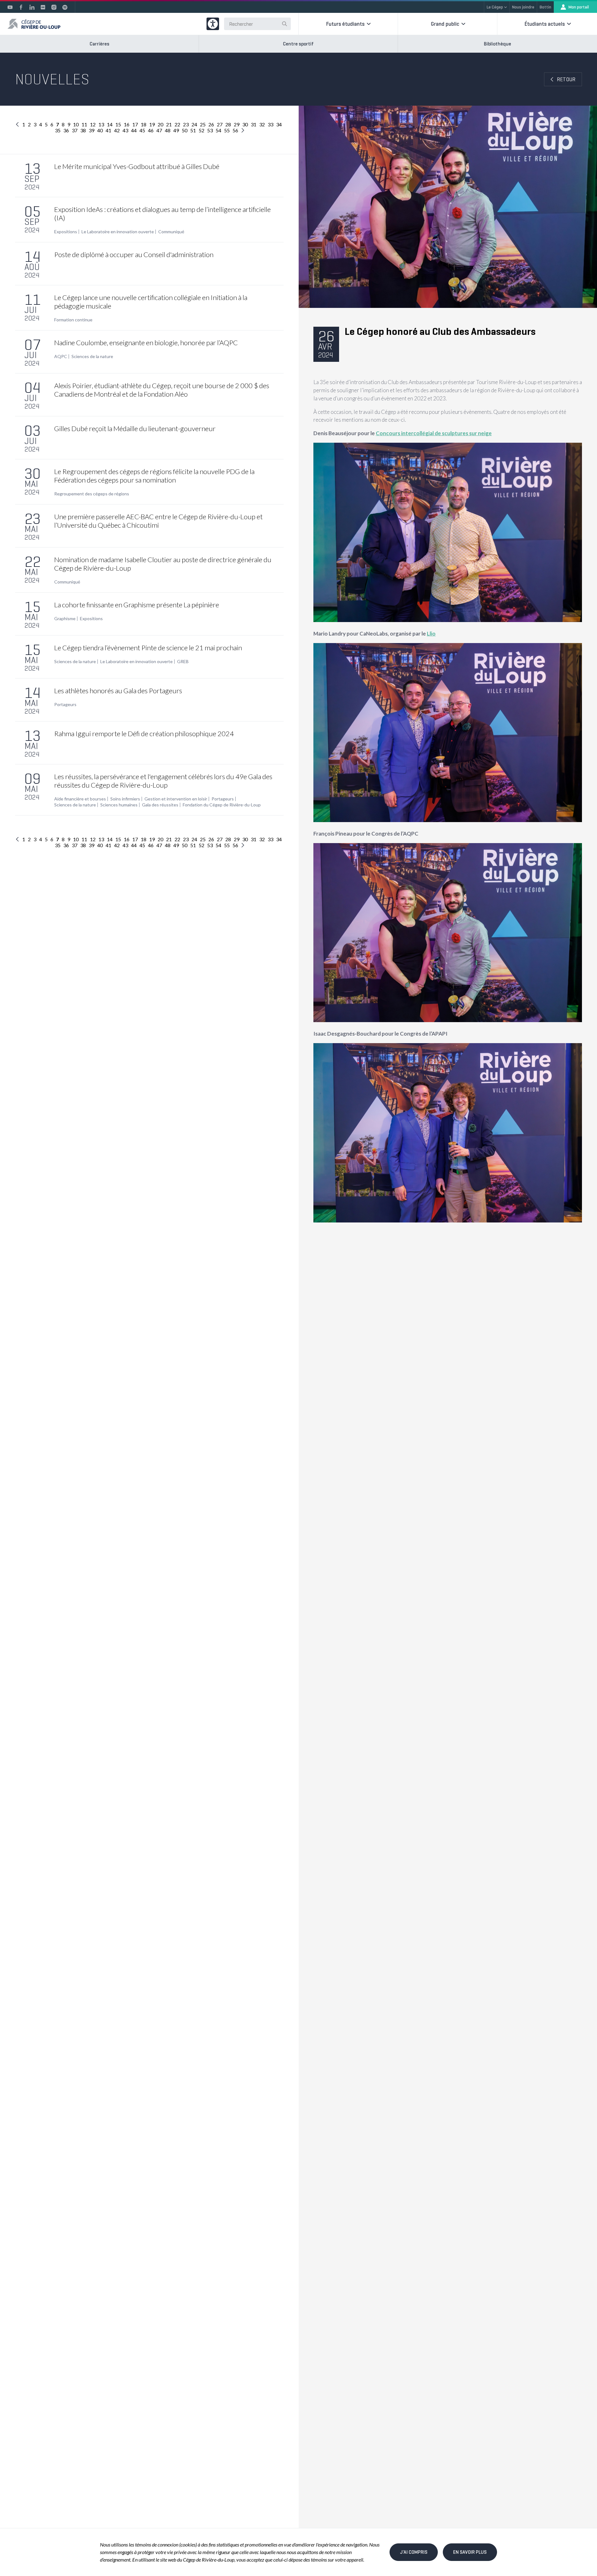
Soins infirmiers (125, 799)
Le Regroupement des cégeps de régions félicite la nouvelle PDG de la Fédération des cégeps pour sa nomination (154, 476)
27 (220, 124)
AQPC (61, 356)
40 (100, 130)
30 (245, 124)
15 (118, 124)
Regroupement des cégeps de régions (92, 494)
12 (93, 124)
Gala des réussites (160, 805)
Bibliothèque (497, 44)
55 (227, 130)
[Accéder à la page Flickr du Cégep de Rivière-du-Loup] (43, 7)
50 (185, 130)
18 (144, 124)
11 (84, 124)
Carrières (99, 44)
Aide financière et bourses (80, 799)
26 (211, 124)
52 (202, 130)
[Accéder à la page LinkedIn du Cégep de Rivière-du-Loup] (32, 7)
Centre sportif (298, 44)
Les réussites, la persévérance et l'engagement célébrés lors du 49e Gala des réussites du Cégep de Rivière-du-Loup (163, 781)
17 (135, 124)
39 (92, 130)
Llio (431, 633)
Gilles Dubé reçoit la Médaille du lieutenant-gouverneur (135, 428)
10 (76, 124)
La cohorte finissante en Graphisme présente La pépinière (137, 605)
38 (83, 130)
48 (168, 130)
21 (169, 124)
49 (176, 130)
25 (203, 124)
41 (108, 130)
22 (177, 124)
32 (262, 124)
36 (66, 130)
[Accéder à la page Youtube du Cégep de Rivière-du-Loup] (10, 7)
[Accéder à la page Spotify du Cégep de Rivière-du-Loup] (65, 7)
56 (235, 130)
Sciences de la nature (92, 356)
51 (193, 130)
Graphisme (65, 619)
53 (210, 130)
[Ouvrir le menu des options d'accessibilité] (213, 24)
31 (254, 124)
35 (58, 130)
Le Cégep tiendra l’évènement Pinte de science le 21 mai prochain (148, 648)
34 (279, 124)
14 (110, 124)
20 (160, 124)
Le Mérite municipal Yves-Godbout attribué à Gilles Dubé (137, 166)
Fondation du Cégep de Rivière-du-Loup (222, 805)
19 (152, 124)
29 (237, 124)
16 (127, 124)
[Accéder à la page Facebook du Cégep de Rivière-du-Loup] (21, 7)
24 (194, 124)
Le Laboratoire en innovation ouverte (118, 232)
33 (270, 124)
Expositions (66, 232)
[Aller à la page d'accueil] (34, 24)
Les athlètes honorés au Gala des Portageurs (118, 691)
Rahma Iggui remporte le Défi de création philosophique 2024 (144, 734)
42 (117, 130)
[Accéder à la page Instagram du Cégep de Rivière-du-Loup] (54, 7)
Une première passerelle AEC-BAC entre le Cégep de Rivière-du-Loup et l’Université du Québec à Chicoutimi (158, 521)
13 (101, 124)
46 (151, 130)
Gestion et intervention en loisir (176, 799)
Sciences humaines (119, 805)
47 (159, 130)
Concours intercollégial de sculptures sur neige (434, 433)
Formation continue (73, 320)
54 (218, 130)
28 (228, 124)
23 (186, 124)
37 (75, 130)
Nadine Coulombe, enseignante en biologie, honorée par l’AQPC (146, 343)
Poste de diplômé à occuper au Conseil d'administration (134, 254)
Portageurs (65, 705)
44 (134, 130)
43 (125, 130)
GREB (183, 662)
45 (142, 130)
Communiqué (171, 232)
